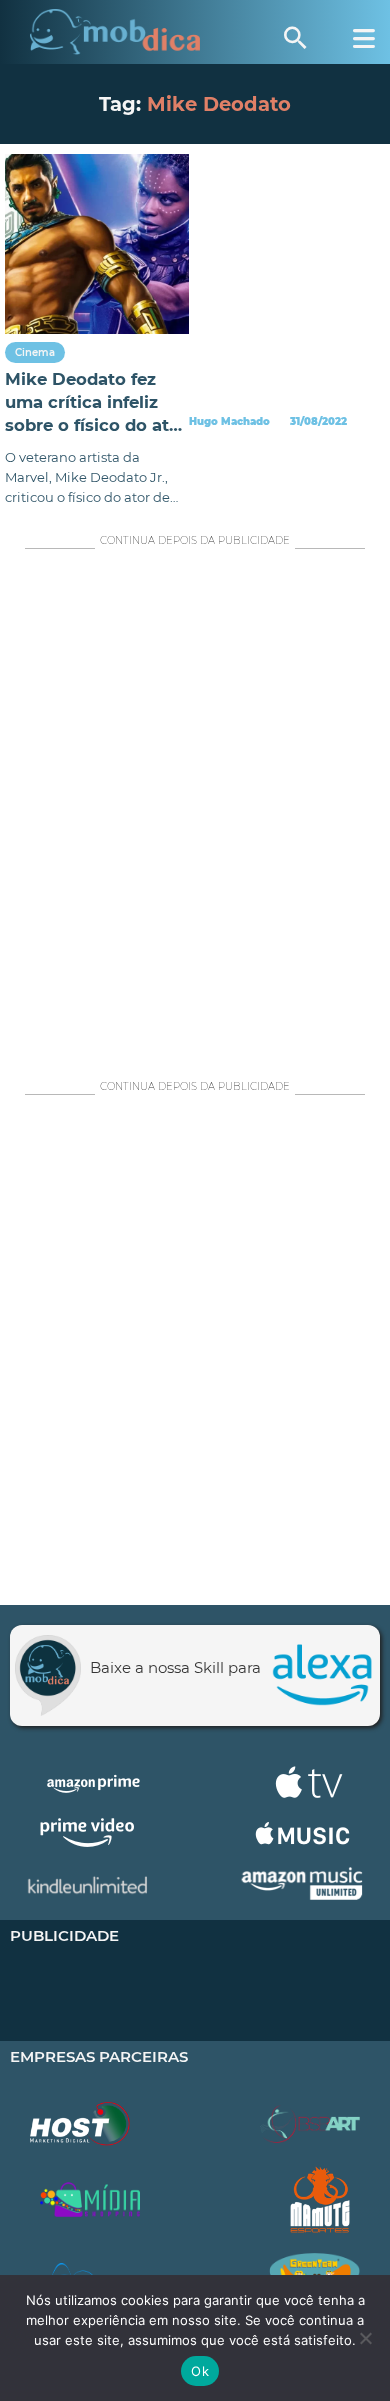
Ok (200, 2371)
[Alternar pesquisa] (295, 38)
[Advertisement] (195, 809)
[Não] (365, 2338)
